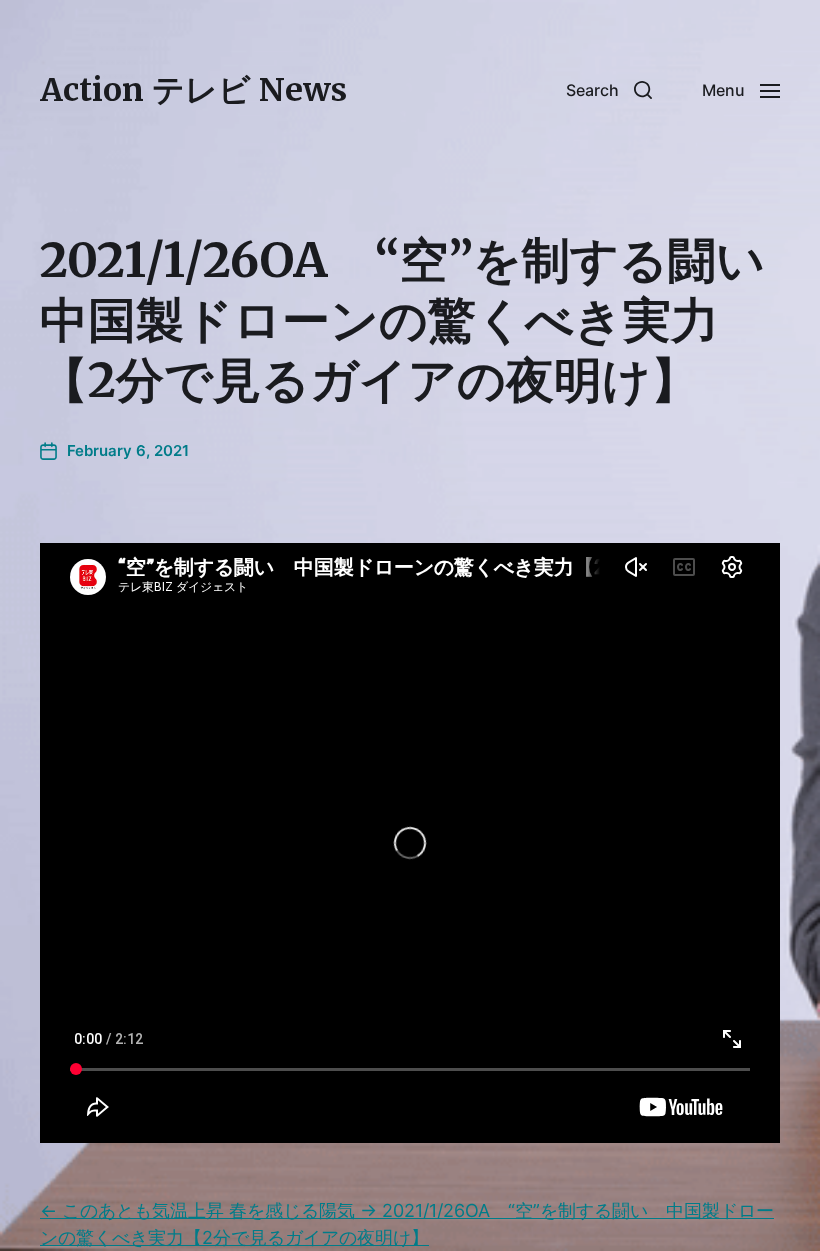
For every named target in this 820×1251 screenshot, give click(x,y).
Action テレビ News (193, 90)
